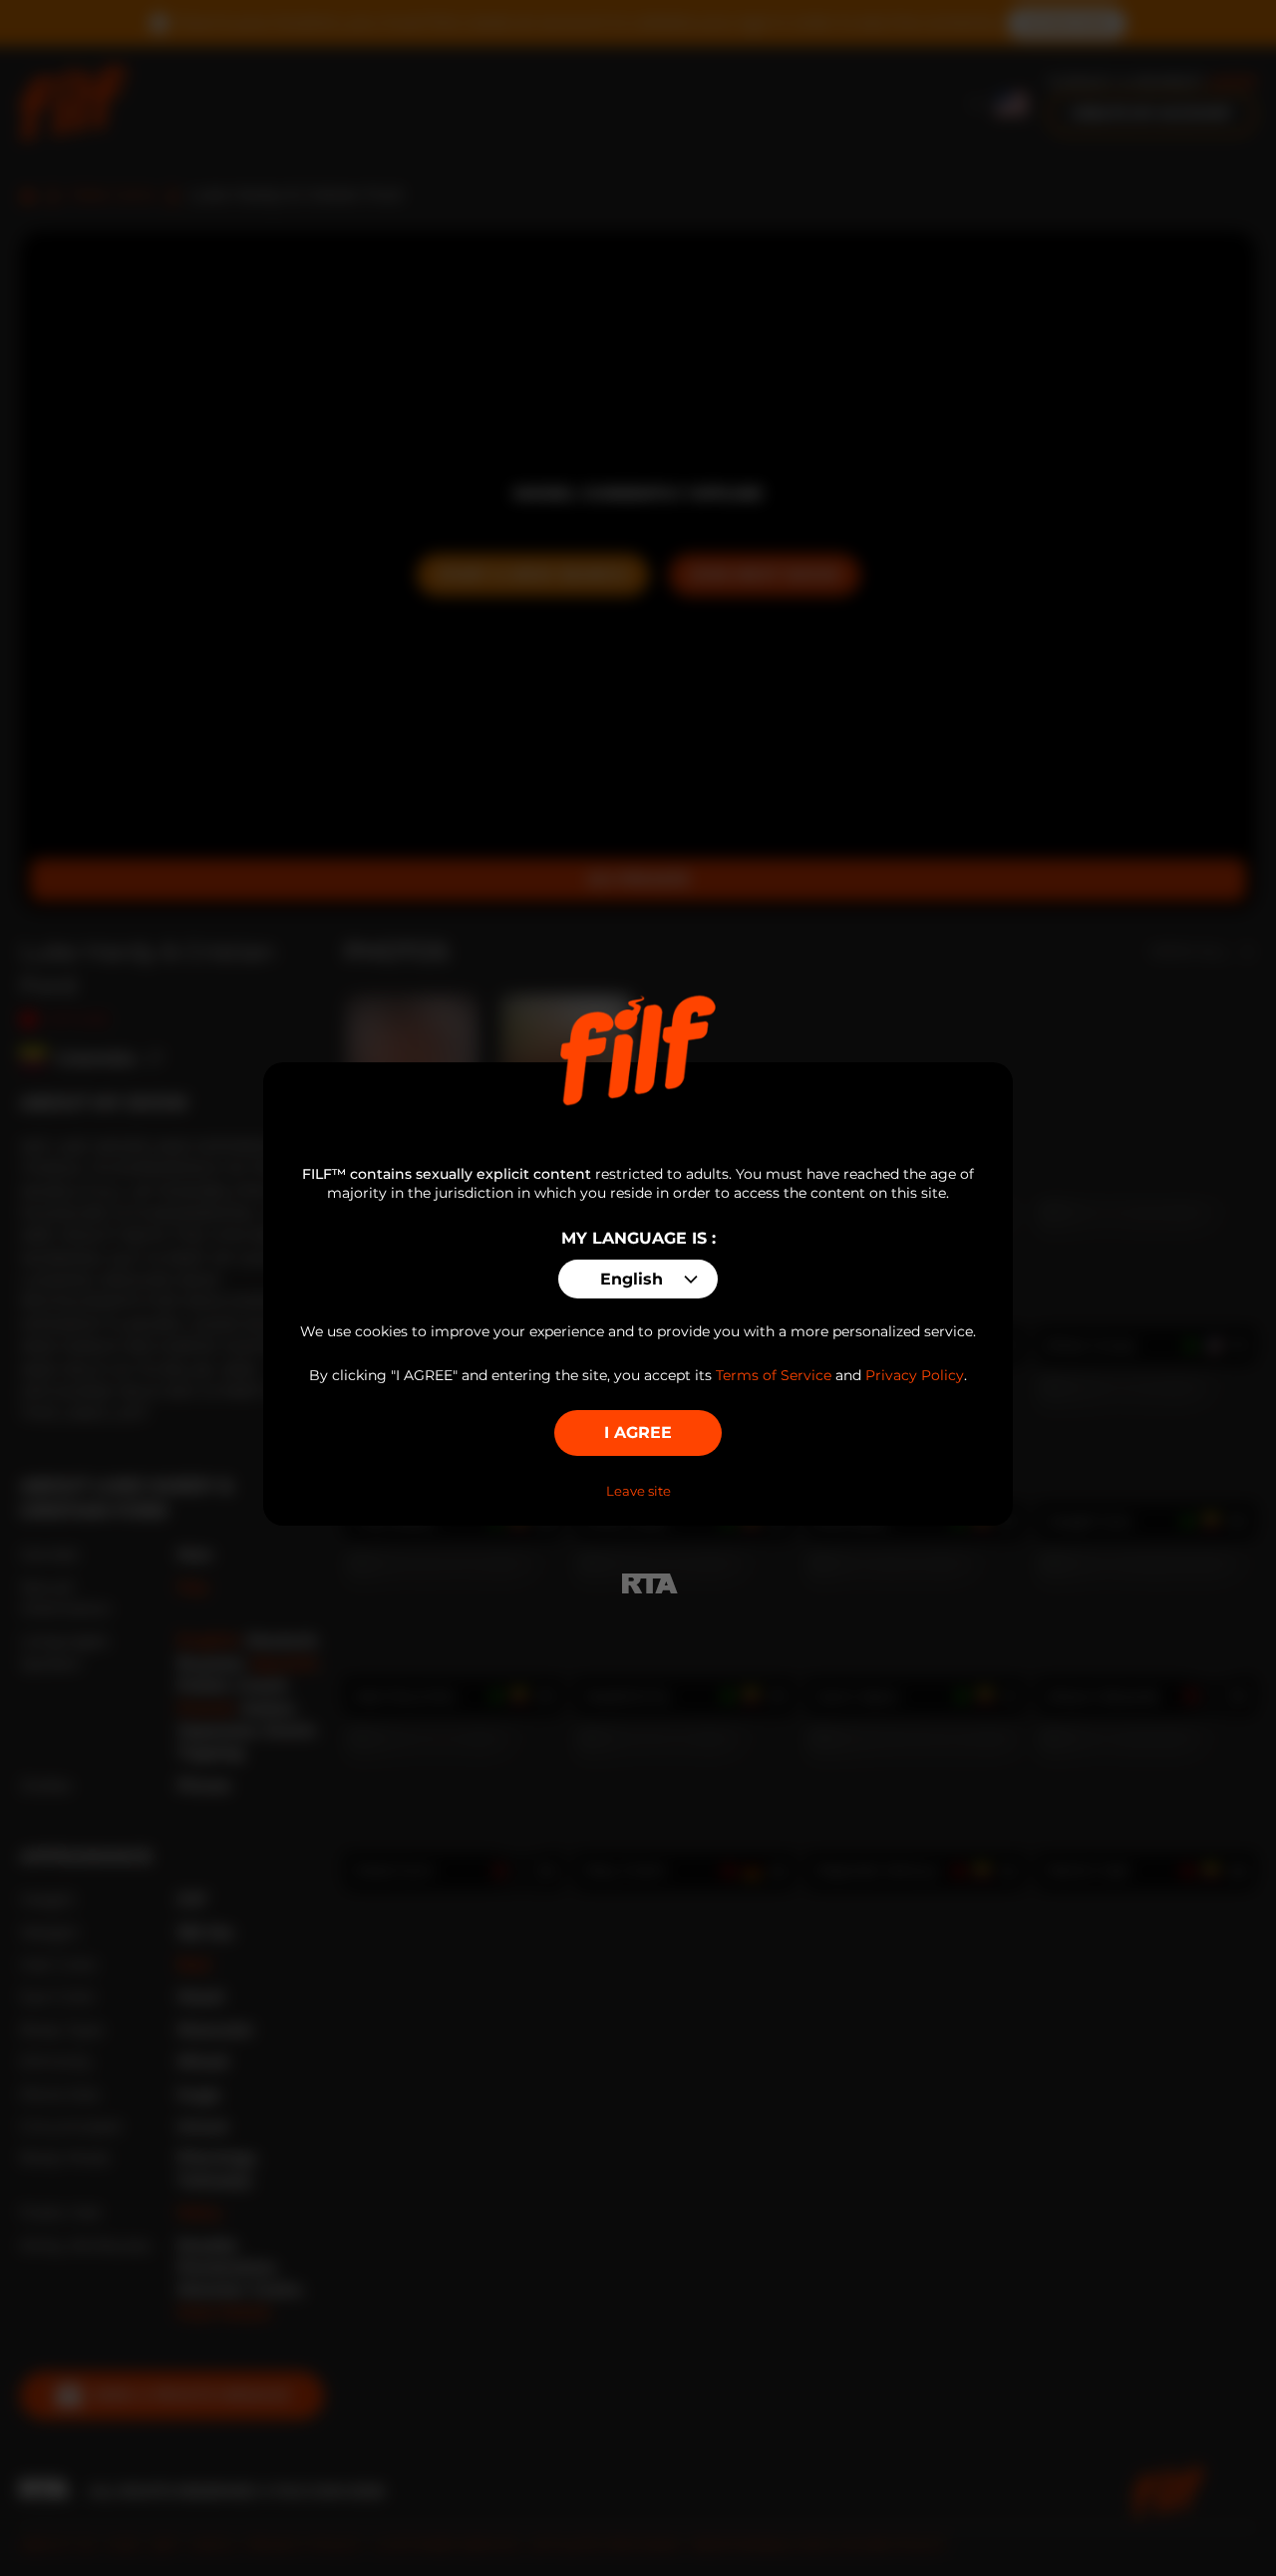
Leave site (638, 1491)
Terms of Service (774, 1375)
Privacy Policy (915, 1375)
